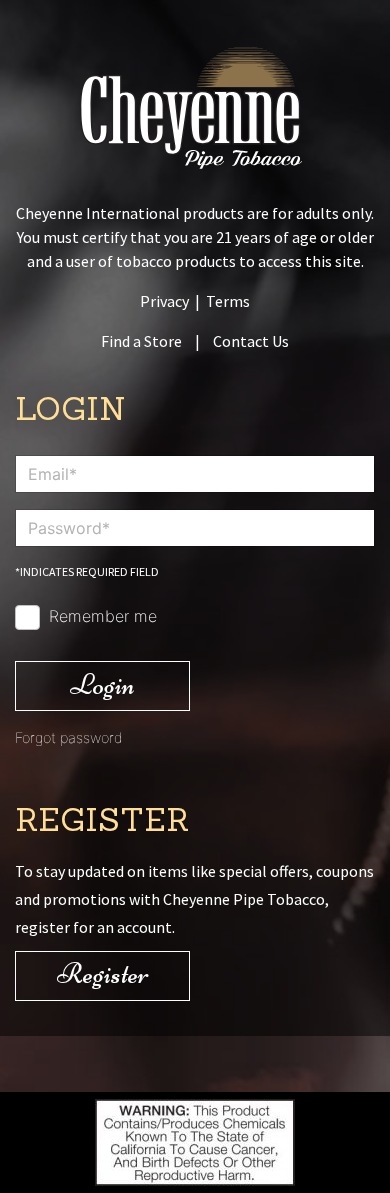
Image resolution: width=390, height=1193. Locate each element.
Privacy (164, 301)
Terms (228, 301)
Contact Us (251, 341)
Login (102, 684)
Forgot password (69, 737)
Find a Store (141, 341)
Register (103, 973)
